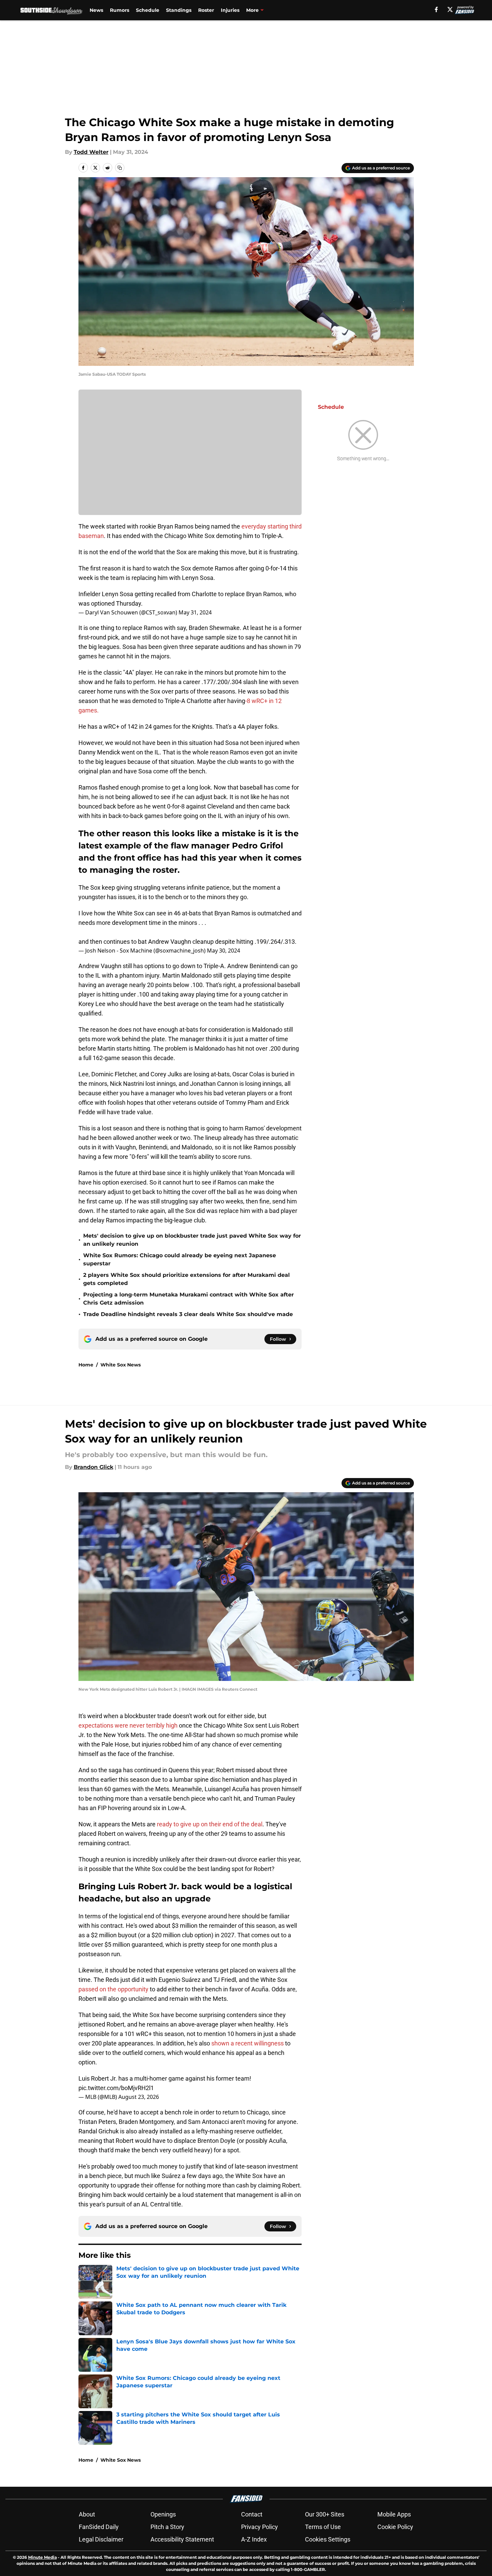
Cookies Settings (328, 2539)
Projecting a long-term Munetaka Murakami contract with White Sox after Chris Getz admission (189, 1299)
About (87, 2514)
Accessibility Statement (182, 2539)
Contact (252, 2514)
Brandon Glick (93, 1467)
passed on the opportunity (113, 1989)
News (96, 10)
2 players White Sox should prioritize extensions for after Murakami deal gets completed (186, 1279)
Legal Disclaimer (101, 2539)
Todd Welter (91, 152)
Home (86, 1365)
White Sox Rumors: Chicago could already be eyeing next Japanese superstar (180, 1259)
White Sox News (121, 1365)
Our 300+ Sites (325, 2514)
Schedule (148, 10)
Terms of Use (323, 2527)
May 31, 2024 (195, 612)
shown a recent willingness (248, 2043)
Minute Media (42, 2557)
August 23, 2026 (139, 2097)
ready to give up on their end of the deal (210, 1824)
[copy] (120, 168)
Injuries (230, 10)
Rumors (120, 10)
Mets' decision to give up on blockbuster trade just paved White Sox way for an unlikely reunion (192, 1240)
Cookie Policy (395, 2527)
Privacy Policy (260, 2527)
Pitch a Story (167, 2527)
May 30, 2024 (224, 951)
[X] (450, 9)
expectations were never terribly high (128, 1725)
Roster (206, 10)
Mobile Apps (394, 2514)
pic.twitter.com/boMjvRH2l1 (116, 2088)
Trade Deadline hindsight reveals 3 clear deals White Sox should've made (188, 1314)
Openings (163, 2514)
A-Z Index (254, 2539)
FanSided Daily (99, 2527)
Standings (179, 10)
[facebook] (436, 9)
